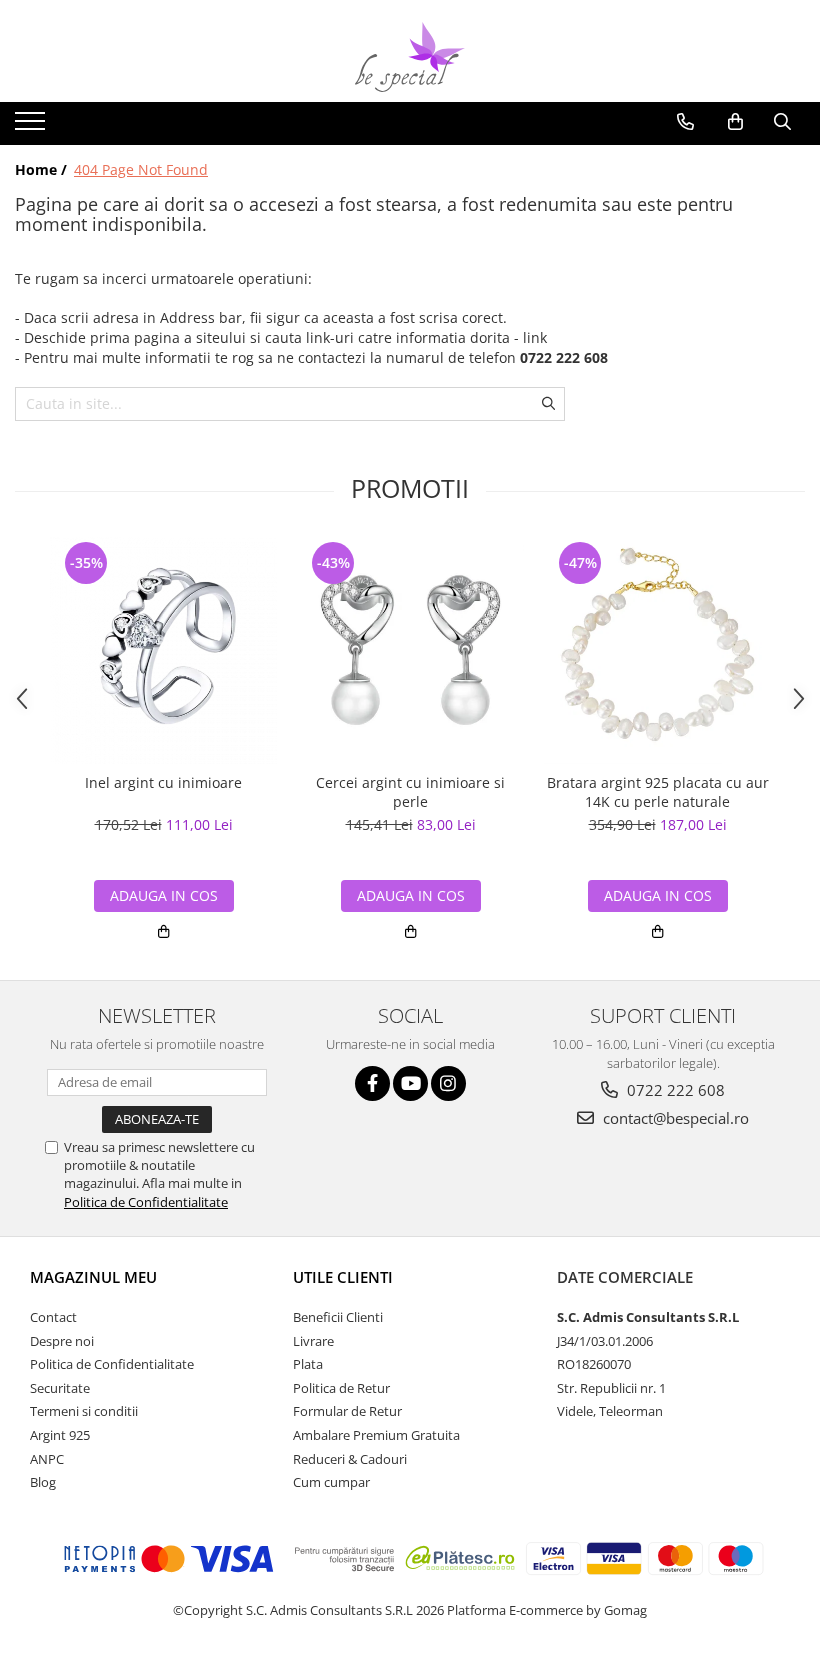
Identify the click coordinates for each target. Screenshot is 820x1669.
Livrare (313, 1341)
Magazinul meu (93, 1277)
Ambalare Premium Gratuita (376, 1435)
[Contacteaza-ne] (685, 122)
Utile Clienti (343, 1277)
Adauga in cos (164, 895)
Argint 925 (60, 1435)
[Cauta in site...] (782, 122)
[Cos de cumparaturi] (735, 122)
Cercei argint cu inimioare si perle (410, 792)
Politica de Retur (341, 1388)
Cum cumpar (331, 1482)
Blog (43, 1482)
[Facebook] (372, 1083)
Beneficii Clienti (338, 1317)
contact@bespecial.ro (674, 1118)
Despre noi (62, 1341)
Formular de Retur (347, 1411)
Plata (308, 1364)
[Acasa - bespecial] (410, 57)
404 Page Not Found (141, 169)
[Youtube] (410, 1083)
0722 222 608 (674, 1090)
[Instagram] (448, 1083)
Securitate (60, 1388)
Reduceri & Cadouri (350, 1459)
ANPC (47, 1459)
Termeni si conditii (84, 1411)
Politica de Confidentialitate (146, 1202)
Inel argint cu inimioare (163, 783)
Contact (53, 1317)
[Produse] (32, 127)
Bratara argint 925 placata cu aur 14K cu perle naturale (658, 792)
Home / (43, 169)
